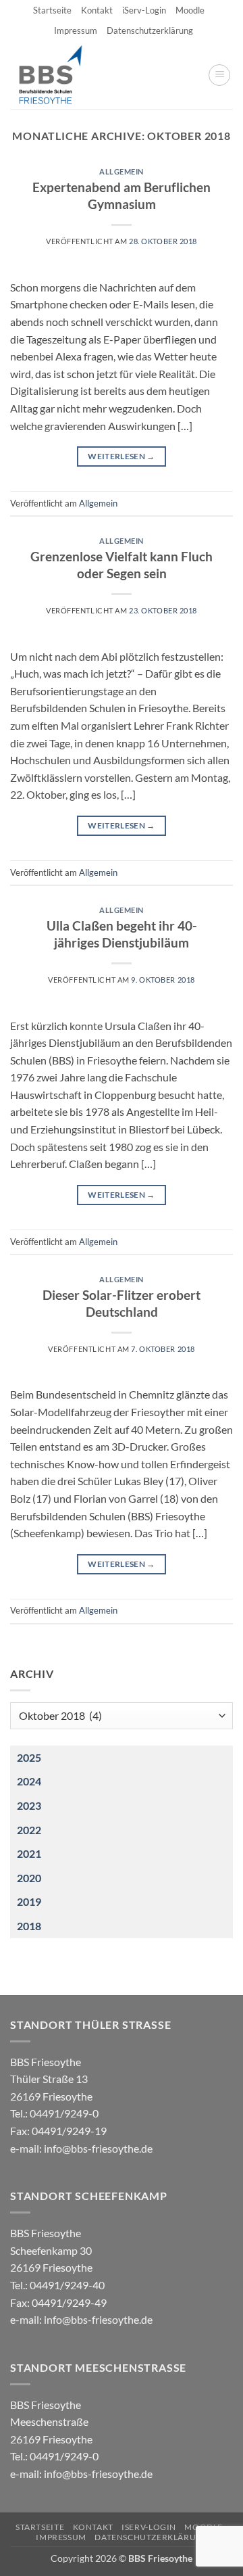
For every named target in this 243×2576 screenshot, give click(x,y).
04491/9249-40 (67, 2285)
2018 (29, 1926)
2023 (29, 1805)
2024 (29, 1781)
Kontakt (97, 10)
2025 (29, 1757)
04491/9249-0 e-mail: (58, 2130)
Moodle (190, 10)
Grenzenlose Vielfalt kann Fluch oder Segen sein (122, 565)
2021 (29, 1853)
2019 (29, 1901)
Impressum (76, 30)
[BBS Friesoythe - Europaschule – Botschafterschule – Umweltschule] (62, 75)
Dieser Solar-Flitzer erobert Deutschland (122, 1303)
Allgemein (122, 171)
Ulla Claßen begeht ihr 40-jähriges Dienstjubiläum (122, 934)
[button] (219, 75)
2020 (29, 1878)
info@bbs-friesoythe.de (98, 2148)
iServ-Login (144, 10)
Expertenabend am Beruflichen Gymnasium (122, 195)
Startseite (52, 10)
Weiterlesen (122, 456)
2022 (29, 1830)
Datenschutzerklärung (150, 30)
